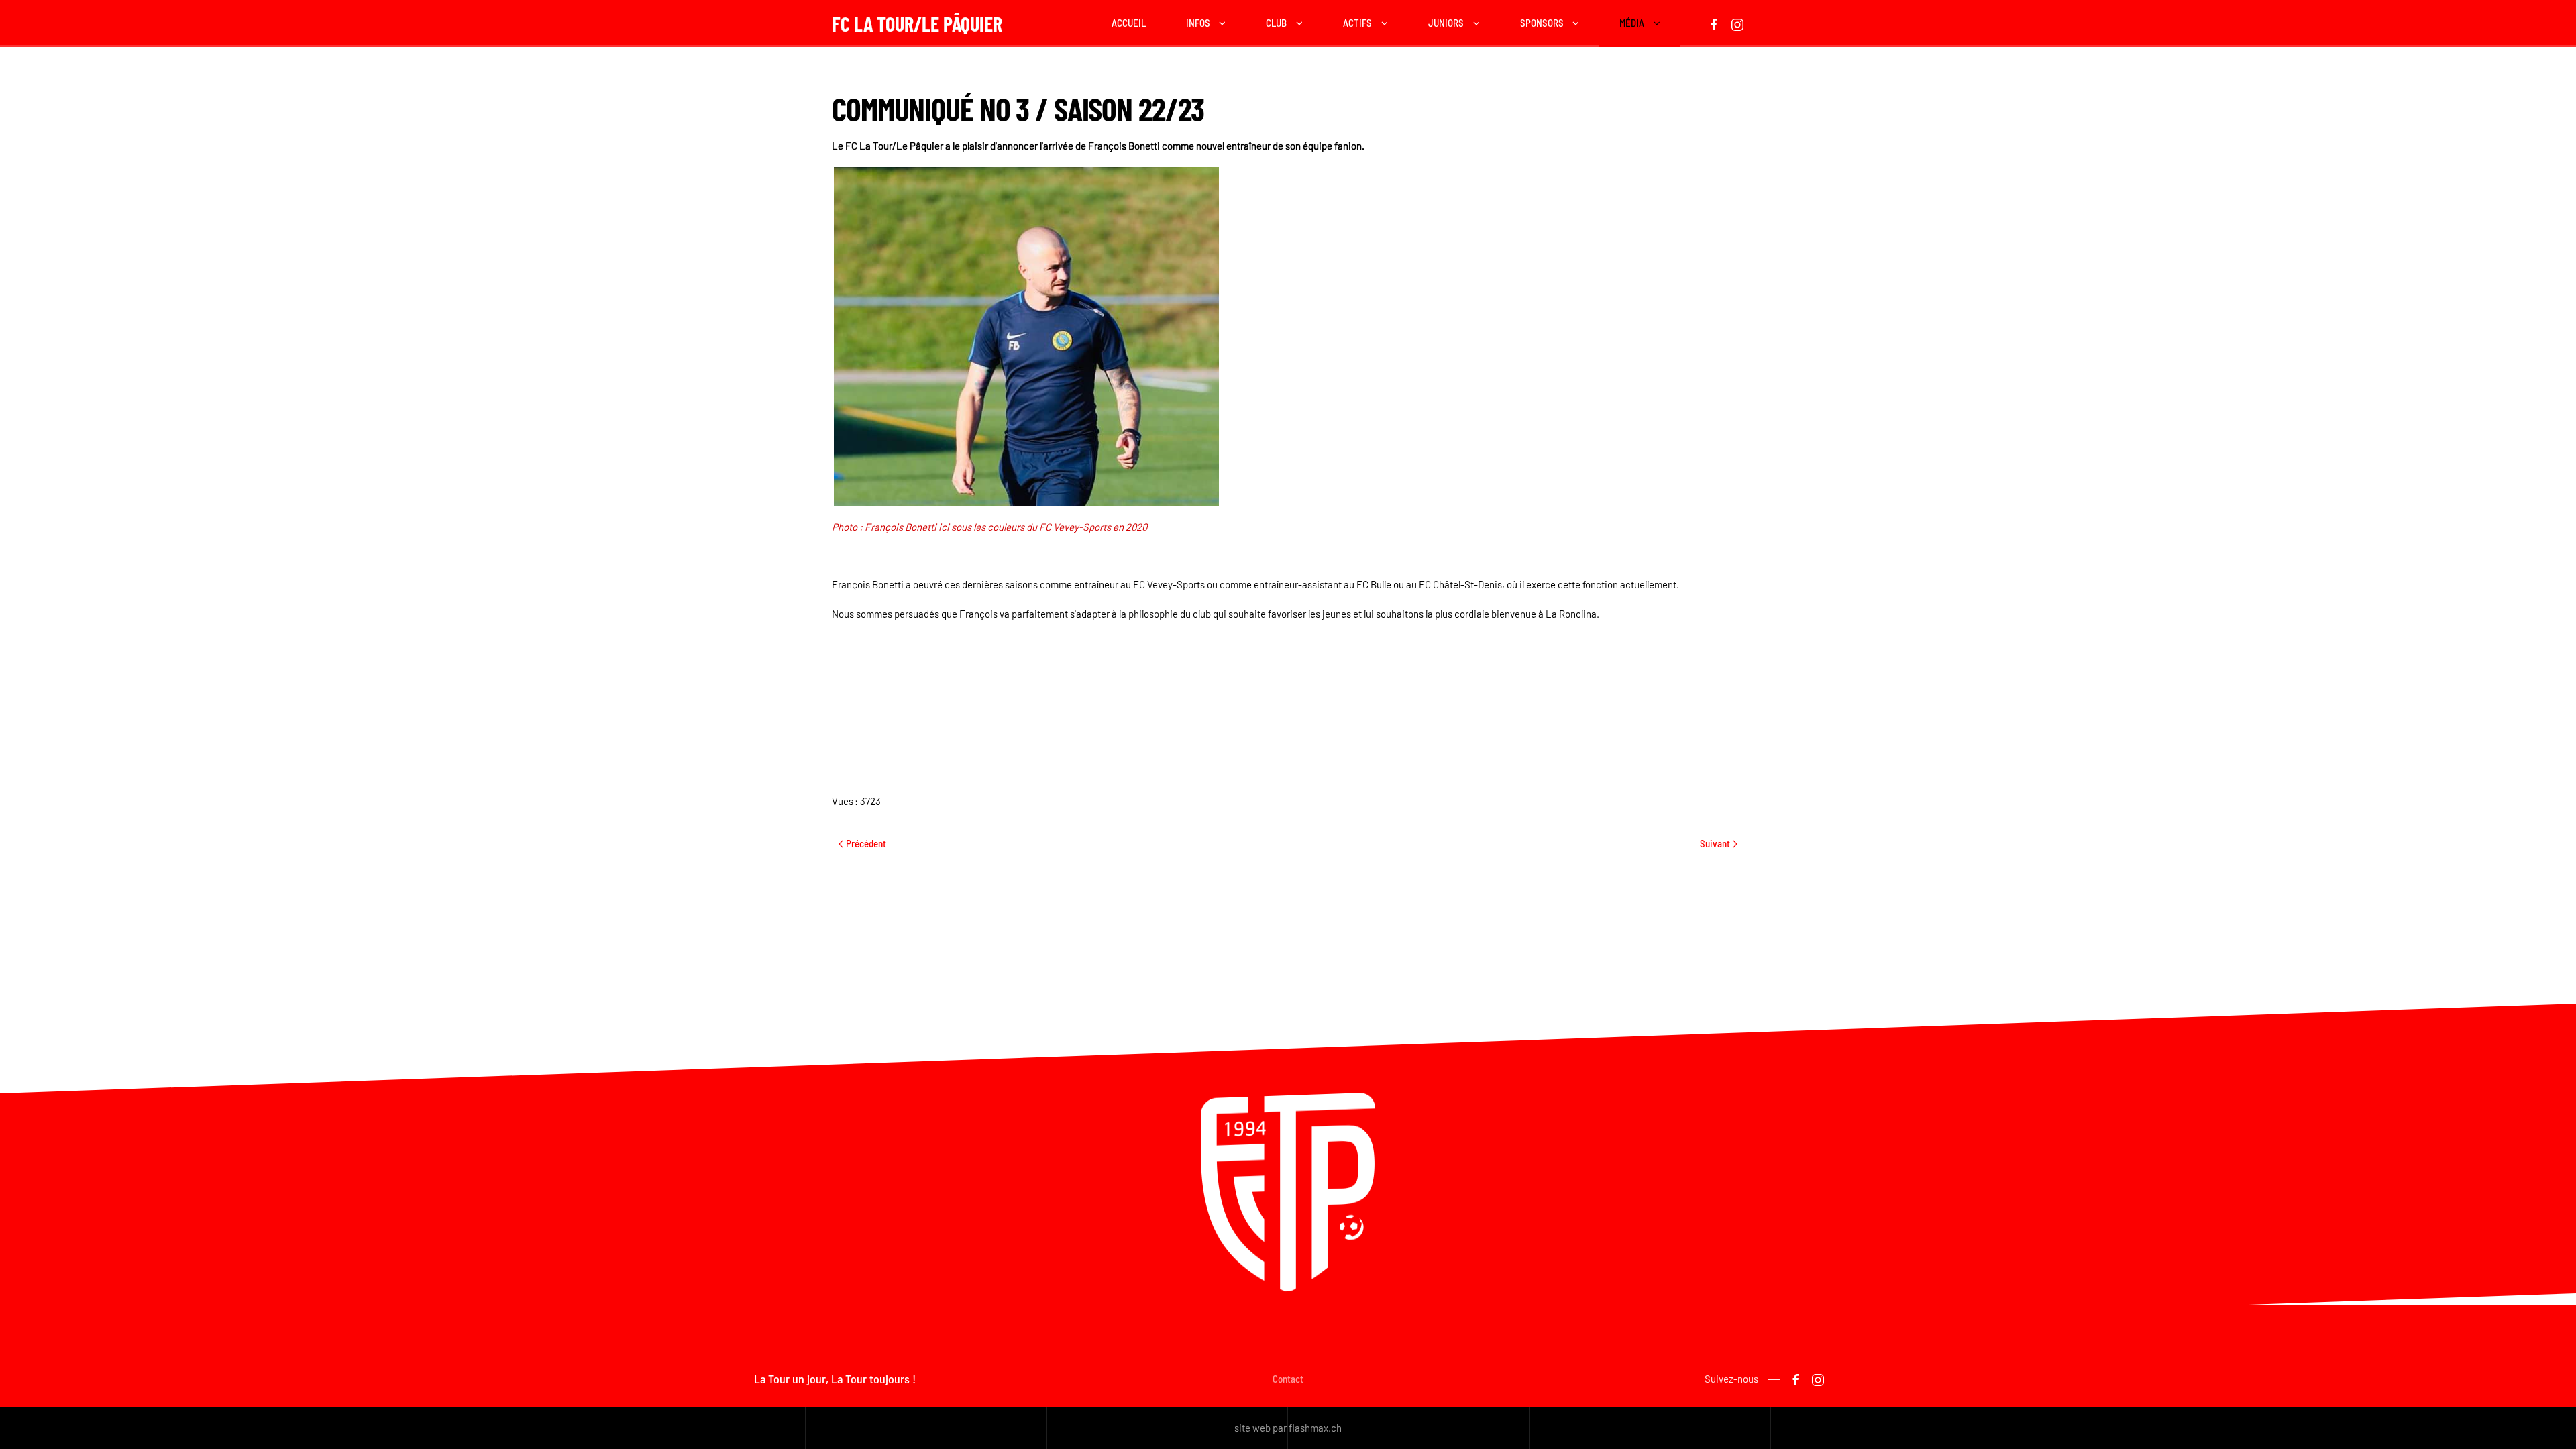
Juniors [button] (1446, 23)
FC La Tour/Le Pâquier (917, 23)
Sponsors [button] (1542, 23)
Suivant (1715, 843)
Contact (1288, 1379)
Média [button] (1632, 23)
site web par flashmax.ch (1288, 1428)
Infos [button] (1198, 23)
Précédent (866, 843)
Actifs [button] (1357, 23)
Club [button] (1276, 23)
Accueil (1129, 23)
